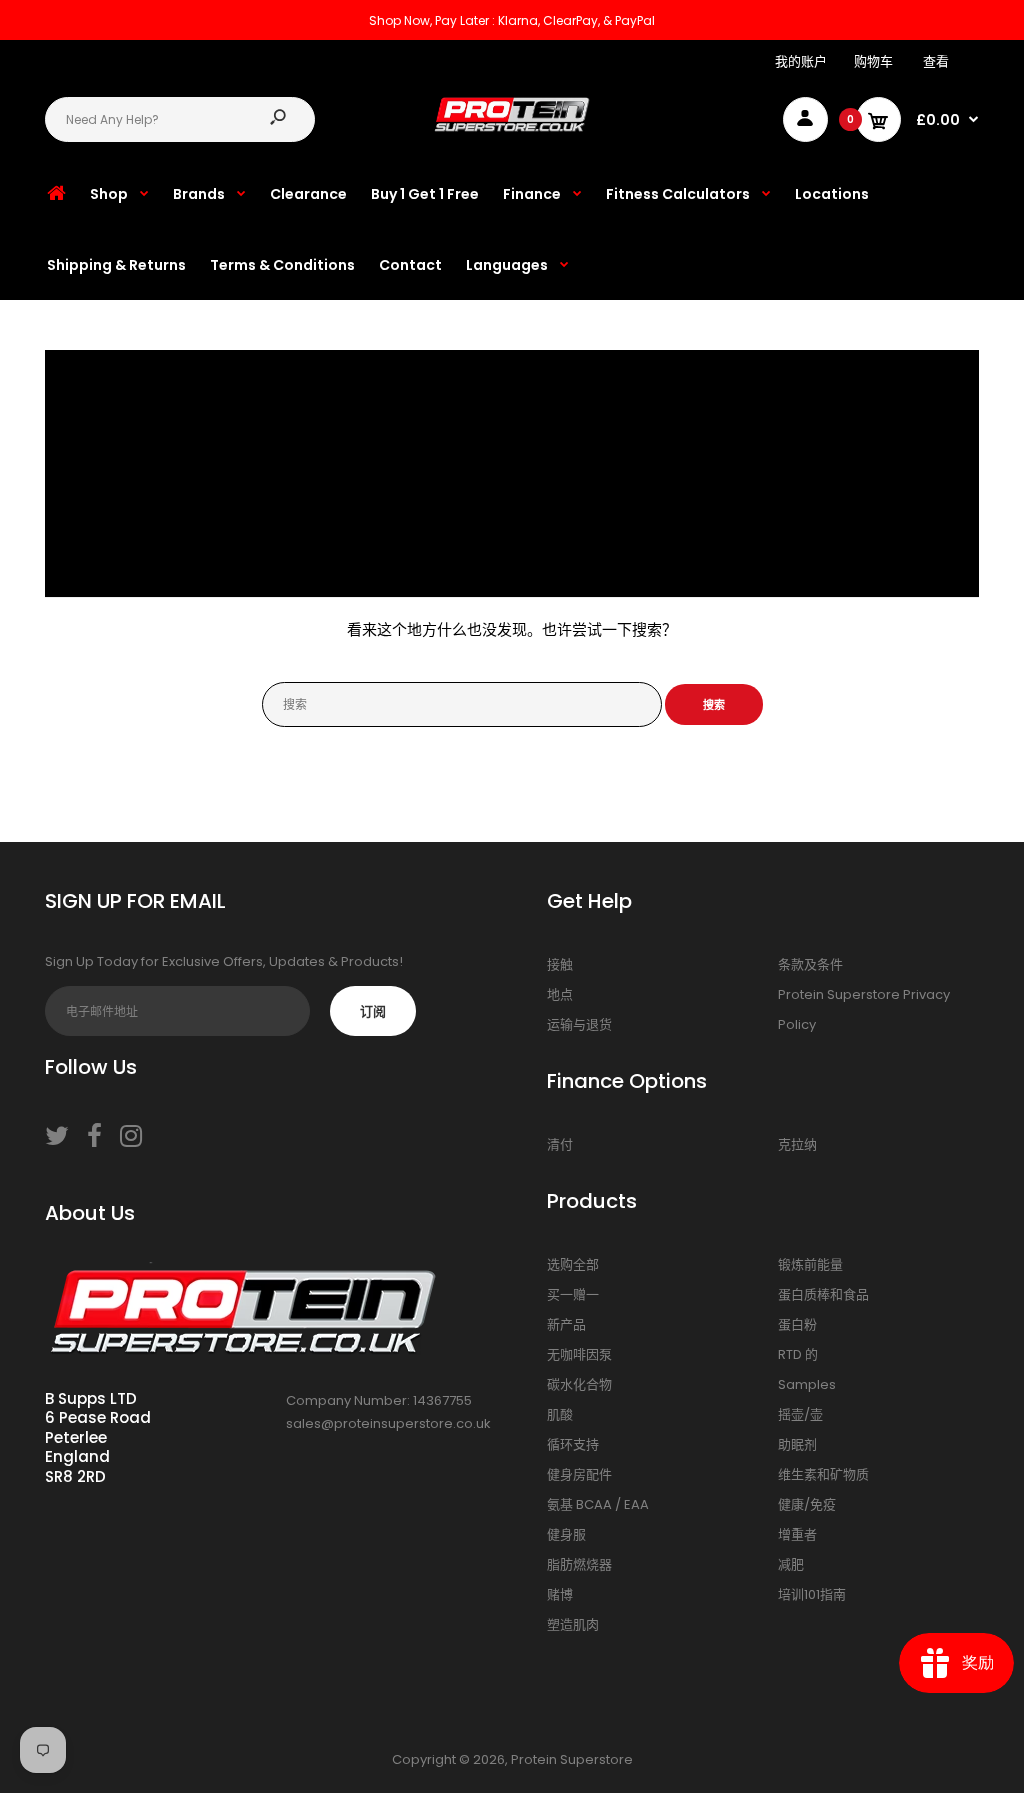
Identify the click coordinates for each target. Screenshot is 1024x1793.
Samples (807, 1384)
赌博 (560, 1594)
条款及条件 (810, 964)
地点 (560, 994)
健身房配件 (579, 1474)
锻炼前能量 (810, 1264)
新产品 (566, 1324)
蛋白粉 (797, 1324)
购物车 (873, 61)
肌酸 (560, 1414)
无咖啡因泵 (579, 1354)
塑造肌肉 (573, 1624)
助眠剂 (797, 1444)
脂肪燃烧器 (579, 1564)
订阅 (373, 1011)
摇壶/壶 (800, 1414)
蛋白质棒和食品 (823, 1294)
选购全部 (573, 1264)
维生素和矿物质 (823, 1474)
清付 (560, 1144)
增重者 (797, 1534)
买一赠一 (573, 1294)
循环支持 (573, 1444)
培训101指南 (812, 1594)
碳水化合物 (579, 1384)
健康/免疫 (807, 1504)
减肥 (791, 1564)
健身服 (566, 1534)
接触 (560, 964)
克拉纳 (797, 1144)
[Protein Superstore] (512, 127)
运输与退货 (579, 1024)
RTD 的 (798, 1354)
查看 (936, 61)
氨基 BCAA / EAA (598, 1504)
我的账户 (801, 61)
